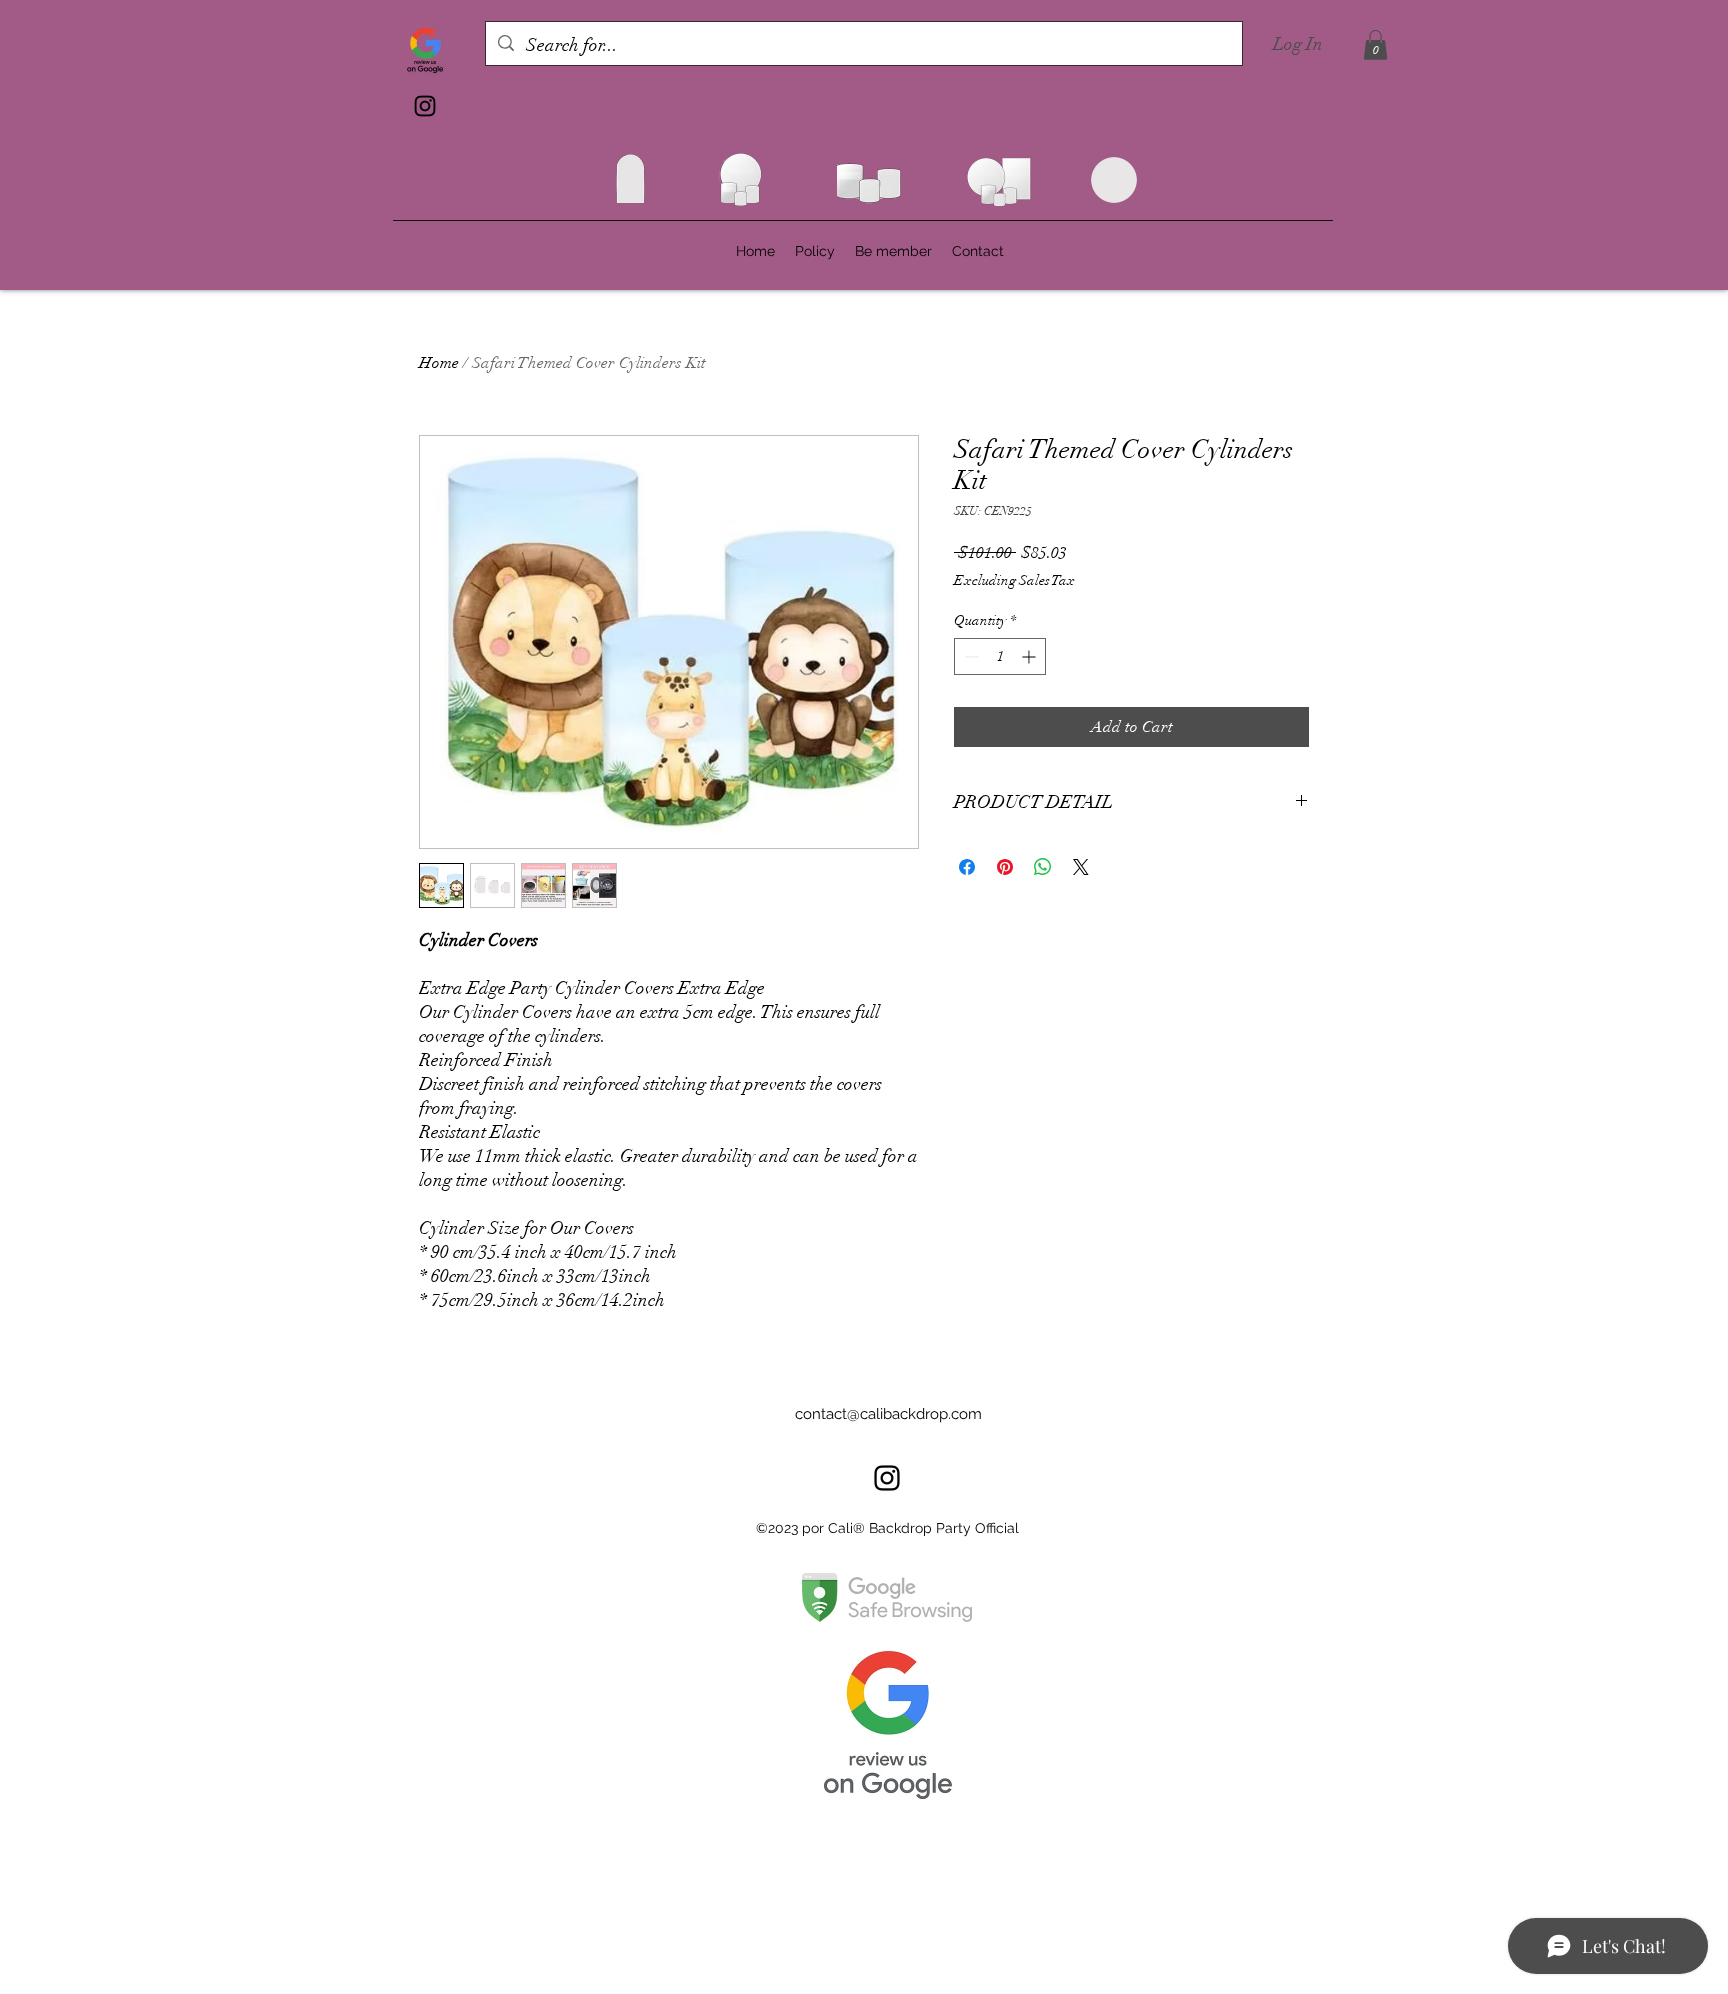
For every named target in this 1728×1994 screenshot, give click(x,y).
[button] (1375, 45)
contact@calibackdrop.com (888, 1414)
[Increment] (1030, 656)
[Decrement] (969, 656)
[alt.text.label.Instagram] (425, 106)
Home (439, 363)
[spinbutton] (1000, 656)
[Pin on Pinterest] (1005, 867)
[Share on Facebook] (967, 867)
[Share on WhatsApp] (1043, 867)
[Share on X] (1081, 867)
